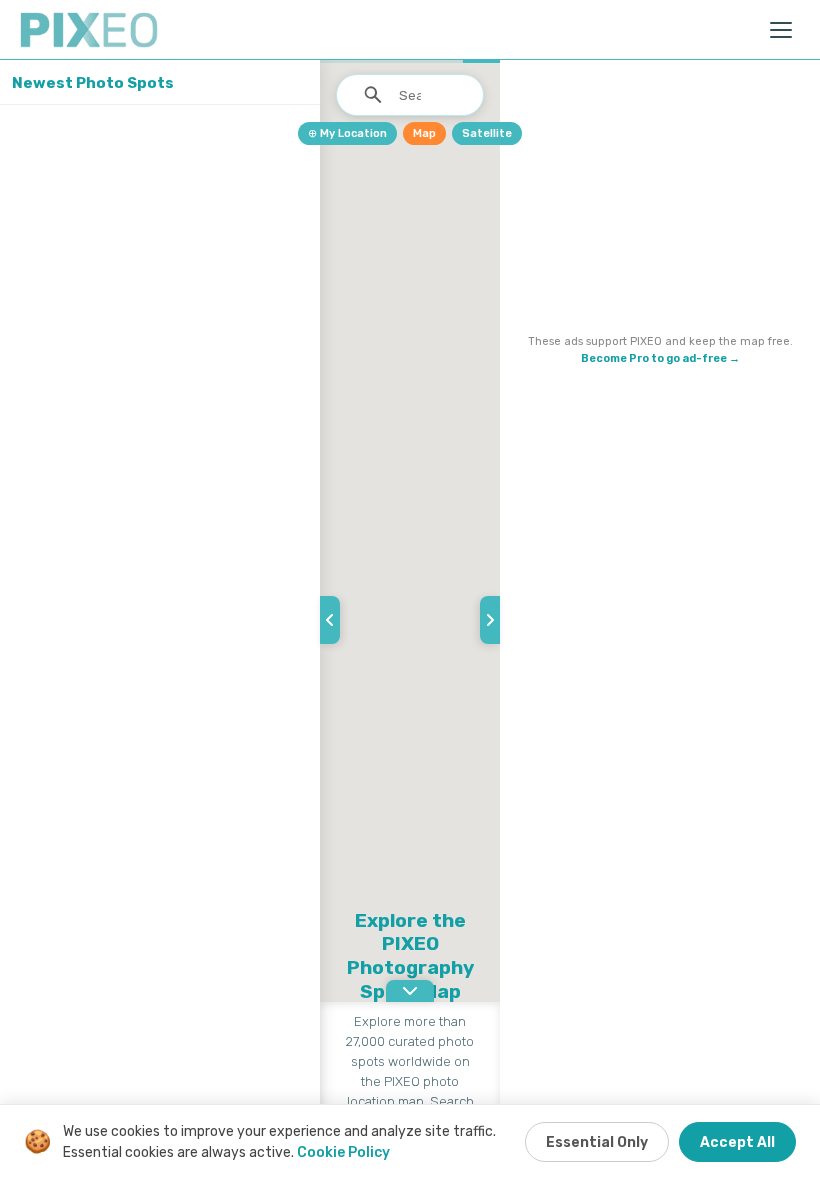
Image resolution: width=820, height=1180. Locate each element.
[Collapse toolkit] (490, 620)
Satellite (487, 133)
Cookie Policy (343, 1152)
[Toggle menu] (782, 30)
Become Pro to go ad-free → (660, 358)
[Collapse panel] (330, 620)
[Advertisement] (660, 201)
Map (424, 133)
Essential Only (597, 1142)
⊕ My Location (347, 133)
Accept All (737, 1142)
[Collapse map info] (410, 991)
